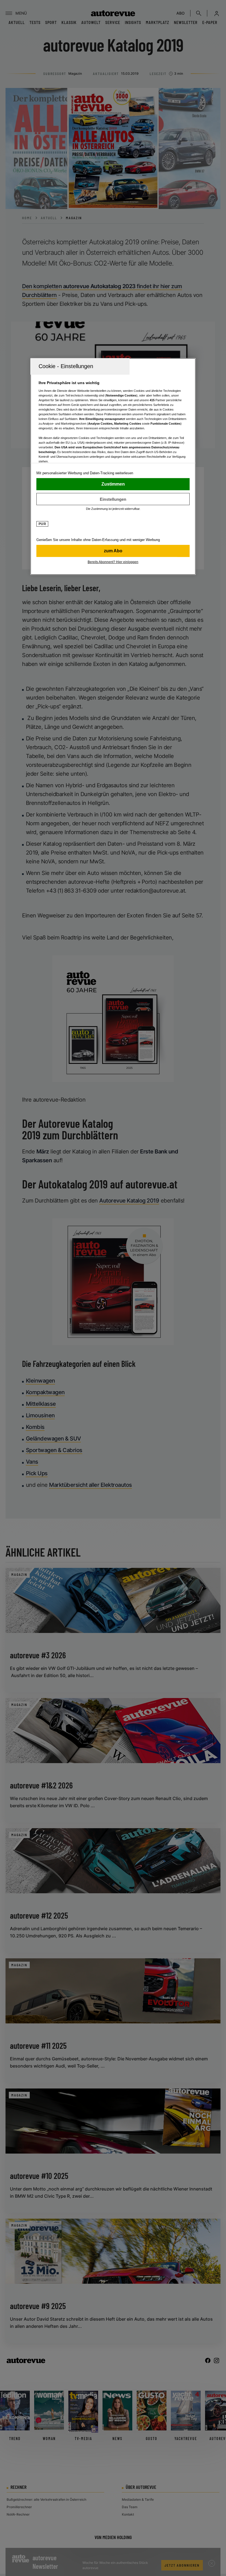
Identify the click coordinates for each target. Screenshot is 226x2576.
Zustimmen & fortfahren (113, 484)
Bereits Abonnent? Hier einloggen (113, 562)
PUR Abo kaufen (113, 551)
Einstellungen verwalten (113, 499)
